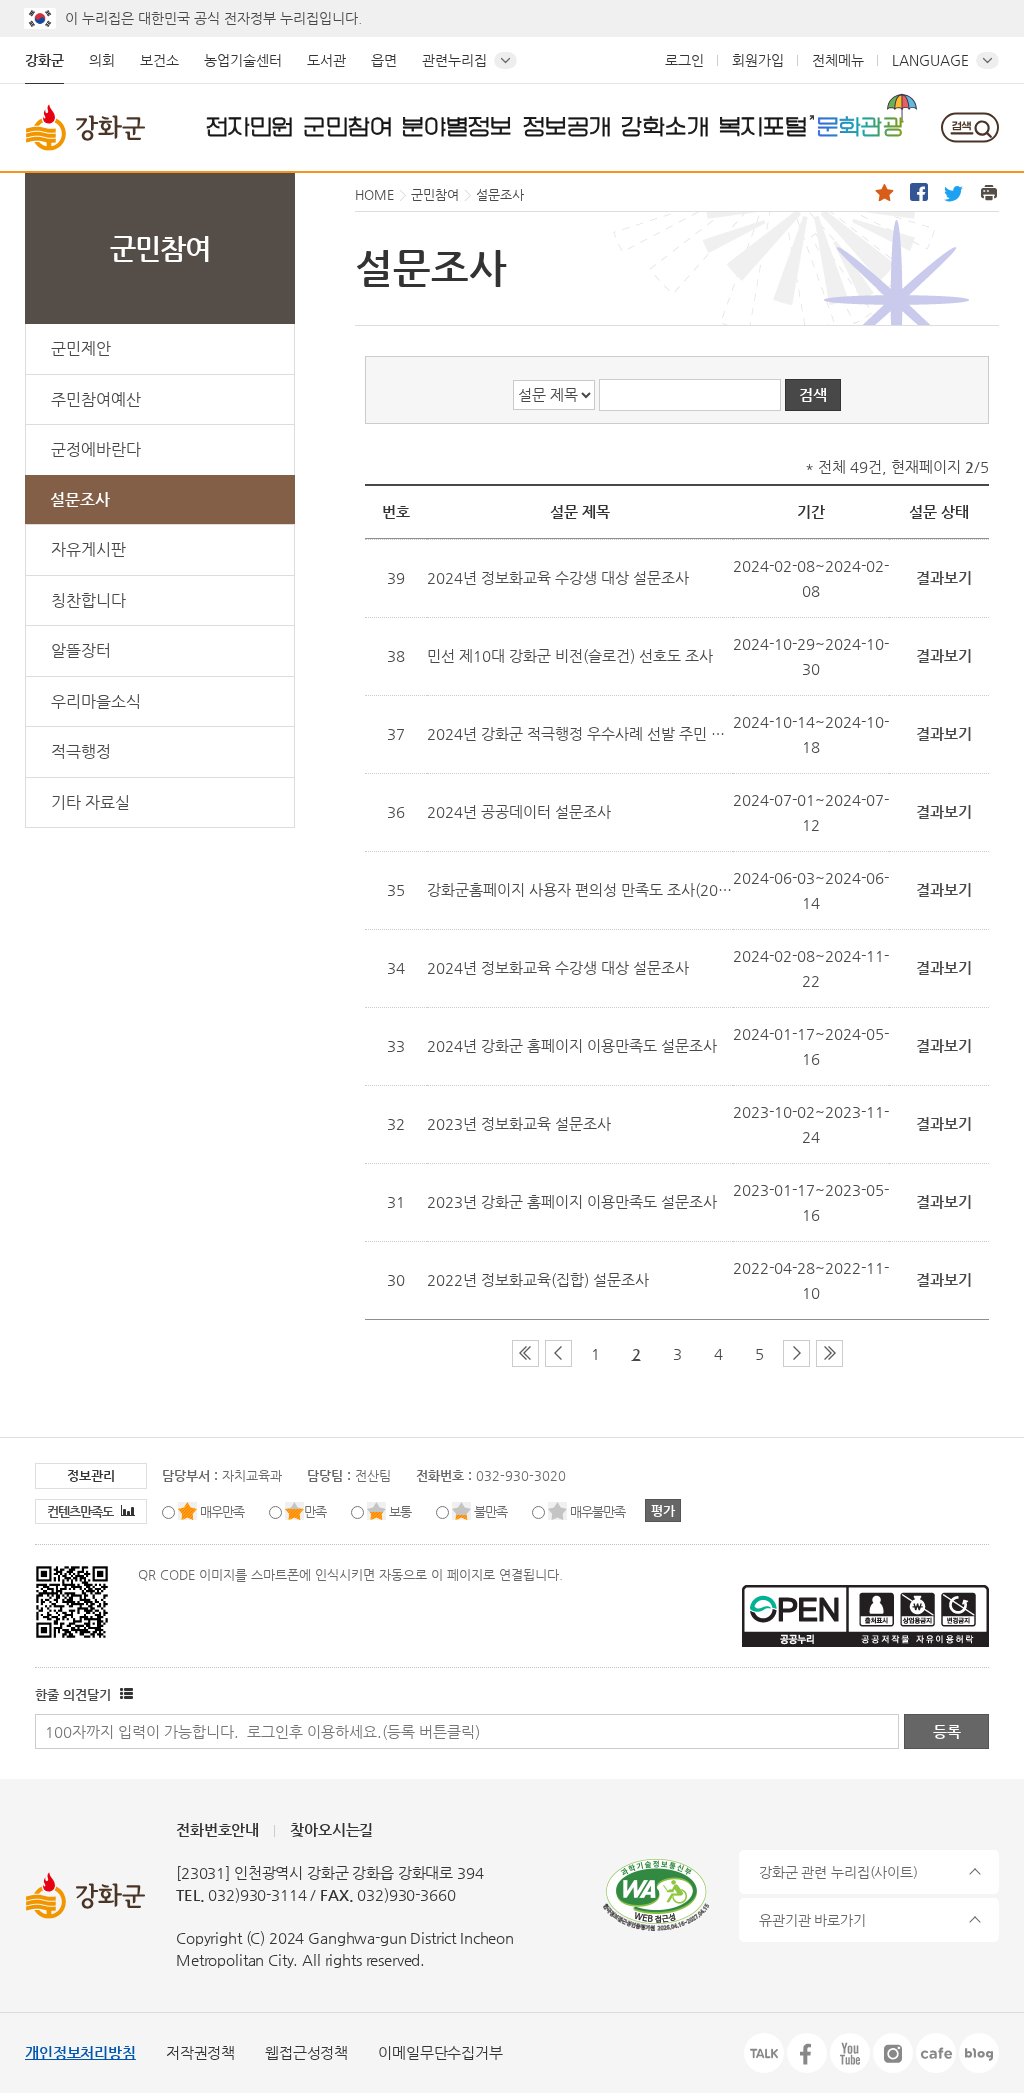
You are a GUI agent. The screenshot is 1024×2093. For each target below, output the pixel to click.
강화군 (44, 60)
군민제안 (81, 348)
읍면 (384, 60)
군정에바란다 (96, 449)
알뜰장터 (81, 650)
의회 (102, 60)
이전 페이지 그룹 (558, 1353)
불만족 (490, 1511)
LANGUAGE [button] (930, 60)
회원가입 (758, 60)
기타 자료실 (90, 802)
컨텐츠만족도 (81, 1511)
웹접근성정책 (306, 2052)
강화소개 (665, 126)
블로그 (979, 2053)
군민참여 (348, 126)
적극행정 (81, 751)
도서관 (326, 60)
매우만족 (222, 1511)
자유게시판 (88, 549)
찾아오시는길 (331, 1829)
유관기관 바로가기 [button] (812, 1920)
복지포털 (763, 126)
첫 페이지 (525, 1353)
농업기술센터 (243, 60)
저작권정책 (200, 2052)
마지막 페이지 (829, 1353)
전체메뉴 (838, 60)
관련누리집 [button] (454, 60)
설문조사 (80, 499)
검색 (969, 127)
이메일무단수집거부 (440, 2052)
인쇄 (989, 192)
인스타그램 (893, 2053)
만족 (315, 1511)
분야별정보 (457, 126)
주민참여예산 (96, 399)
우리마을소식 (96, 701)
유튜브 (850, 2053)
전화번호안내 (217, 1829)
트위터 (954, 192)
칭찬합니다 (88, 600)
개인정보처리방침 (80, 2052)
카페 (936, 2053)
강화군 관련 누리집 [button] (838, 1872)
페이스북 (919, 192)
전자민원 (250, 126)
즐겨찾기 (884, 192)
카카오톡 (764, 2053)
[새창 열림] (124, 1694)
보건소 (159, 60)
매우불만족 (597, 1511)
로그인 (684, 60)
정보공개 (567, 126)
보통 (400, 1511)
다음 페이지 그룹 (796, 1353)
